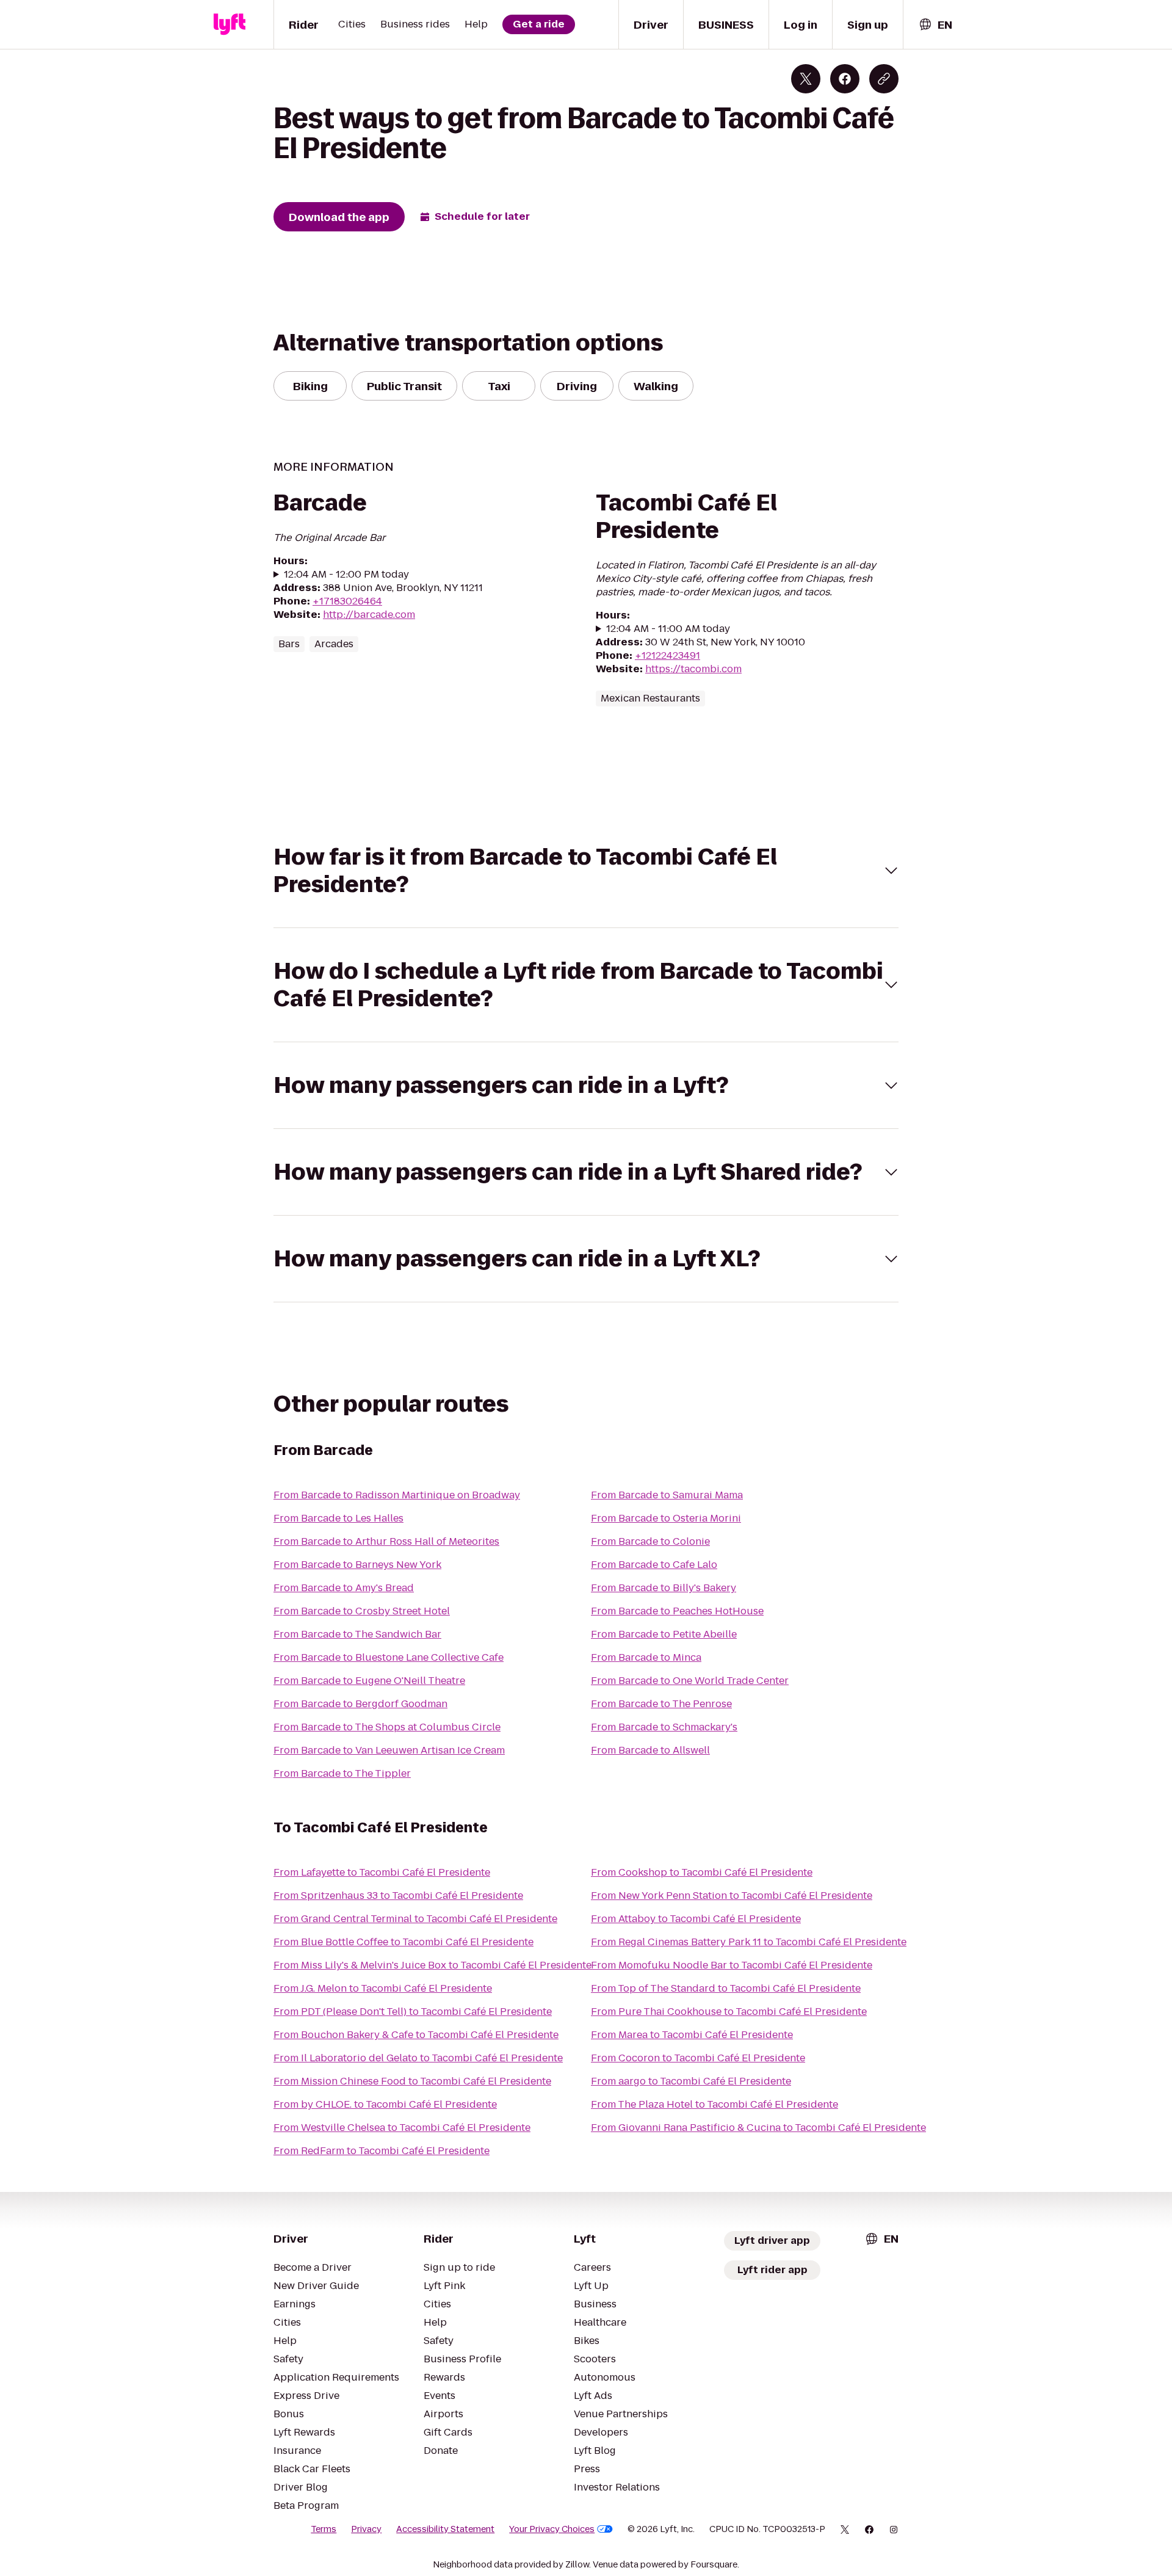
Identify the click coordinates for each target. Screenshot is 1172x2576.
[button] (586, 871)
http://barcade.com (369, 615)
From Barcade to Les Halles (338, 1518)
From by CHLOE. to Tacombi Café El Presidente (385, 2104)
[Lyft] (230, 24)
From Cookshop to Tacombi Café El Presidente (702, 1872)
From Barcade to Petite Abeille (664, 1634)
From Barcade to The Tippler (342, 1773)
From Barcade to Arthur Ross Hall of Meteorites (386, 1541)
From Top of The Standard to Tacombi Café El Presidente (726, 1988)
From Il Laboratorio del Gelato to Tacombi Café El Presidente (418, 2058)
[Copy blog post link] (884, 79)
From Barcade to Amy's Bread (344, 1588)
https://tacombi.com (693, 669)
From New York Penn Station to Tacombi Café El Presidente (732, 1896)
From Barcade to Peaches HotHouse (677, 1611)
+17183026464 (347, 601)
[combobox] (935, 25)
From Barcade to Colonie (650, 1541)
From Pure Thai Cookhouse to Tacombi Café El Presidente (729, 2012)
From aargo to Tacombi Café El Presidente (691, 2081)
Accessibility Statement (445, 2529)
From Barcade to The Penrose (661, 1704)
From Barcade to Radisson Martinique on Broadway (397, 1495)
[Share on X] (806, 79)
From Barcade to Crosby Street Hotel (362, 1611)
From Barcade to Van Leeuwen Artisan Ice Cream (389, 1750)
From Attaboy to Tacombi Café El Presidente (696, 1919)
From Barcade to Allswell (650, 1750)
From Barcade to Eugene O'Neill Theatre (369, 1681)
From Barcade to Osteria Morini (666, 1518)
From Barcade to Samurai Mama (667, 1495)
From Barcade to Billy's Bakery (664, 1588)
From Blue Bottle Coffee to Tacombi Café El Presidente (403, 1942)
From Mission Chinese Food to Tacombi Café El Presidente (412, 2081)
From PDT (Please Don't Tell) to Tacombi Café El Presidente (413, 2012)
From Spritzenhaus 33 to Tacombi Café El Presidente (398, 1896)
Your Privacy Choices (552, 2529)
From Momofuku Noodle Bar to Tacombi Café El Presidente (732, 1965)
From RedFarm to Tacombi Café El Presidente (382, 2151)
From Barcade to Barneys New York (357, 1565)
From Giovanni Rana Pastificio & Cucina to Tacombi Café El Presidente (758, 2128)
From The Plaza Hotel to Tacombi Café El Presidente (714, 2104)
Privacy (366, 2529)
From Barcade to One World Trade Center (690, 1681)
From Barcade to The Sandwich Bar (357, 1634)
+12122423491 (667, 655)
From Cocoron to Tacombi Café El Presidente (698, 2058)
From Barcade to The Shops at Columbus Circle (387, 1727)
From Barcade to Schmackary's (664, 1727)
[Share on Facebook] (845, 79)
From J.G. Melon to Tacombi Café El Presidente (383, 1988)
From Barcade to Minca (646, 1657)
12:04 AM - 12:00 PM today (346, 575)
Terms (324, 2529)
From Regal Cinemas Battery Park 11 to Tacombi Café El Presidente (749, 1942)
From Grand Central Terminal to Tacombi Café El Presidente (415, 1919)
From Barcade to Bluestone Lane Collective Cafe (389, 1657)
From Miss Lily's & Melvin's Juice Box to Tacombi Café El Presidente (432, 1965)
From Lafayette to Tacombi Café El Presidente (382, 1872)
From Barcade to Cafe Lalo (654, 1565)
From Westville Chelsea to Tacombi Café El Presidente (402, 2128)
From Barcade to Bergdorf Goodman (360, 1704)
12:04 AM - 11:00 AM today (668, 629)
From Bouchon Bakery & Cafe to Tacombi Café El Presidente (416, 2035)
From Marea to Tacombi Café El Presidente (692, 2035)
